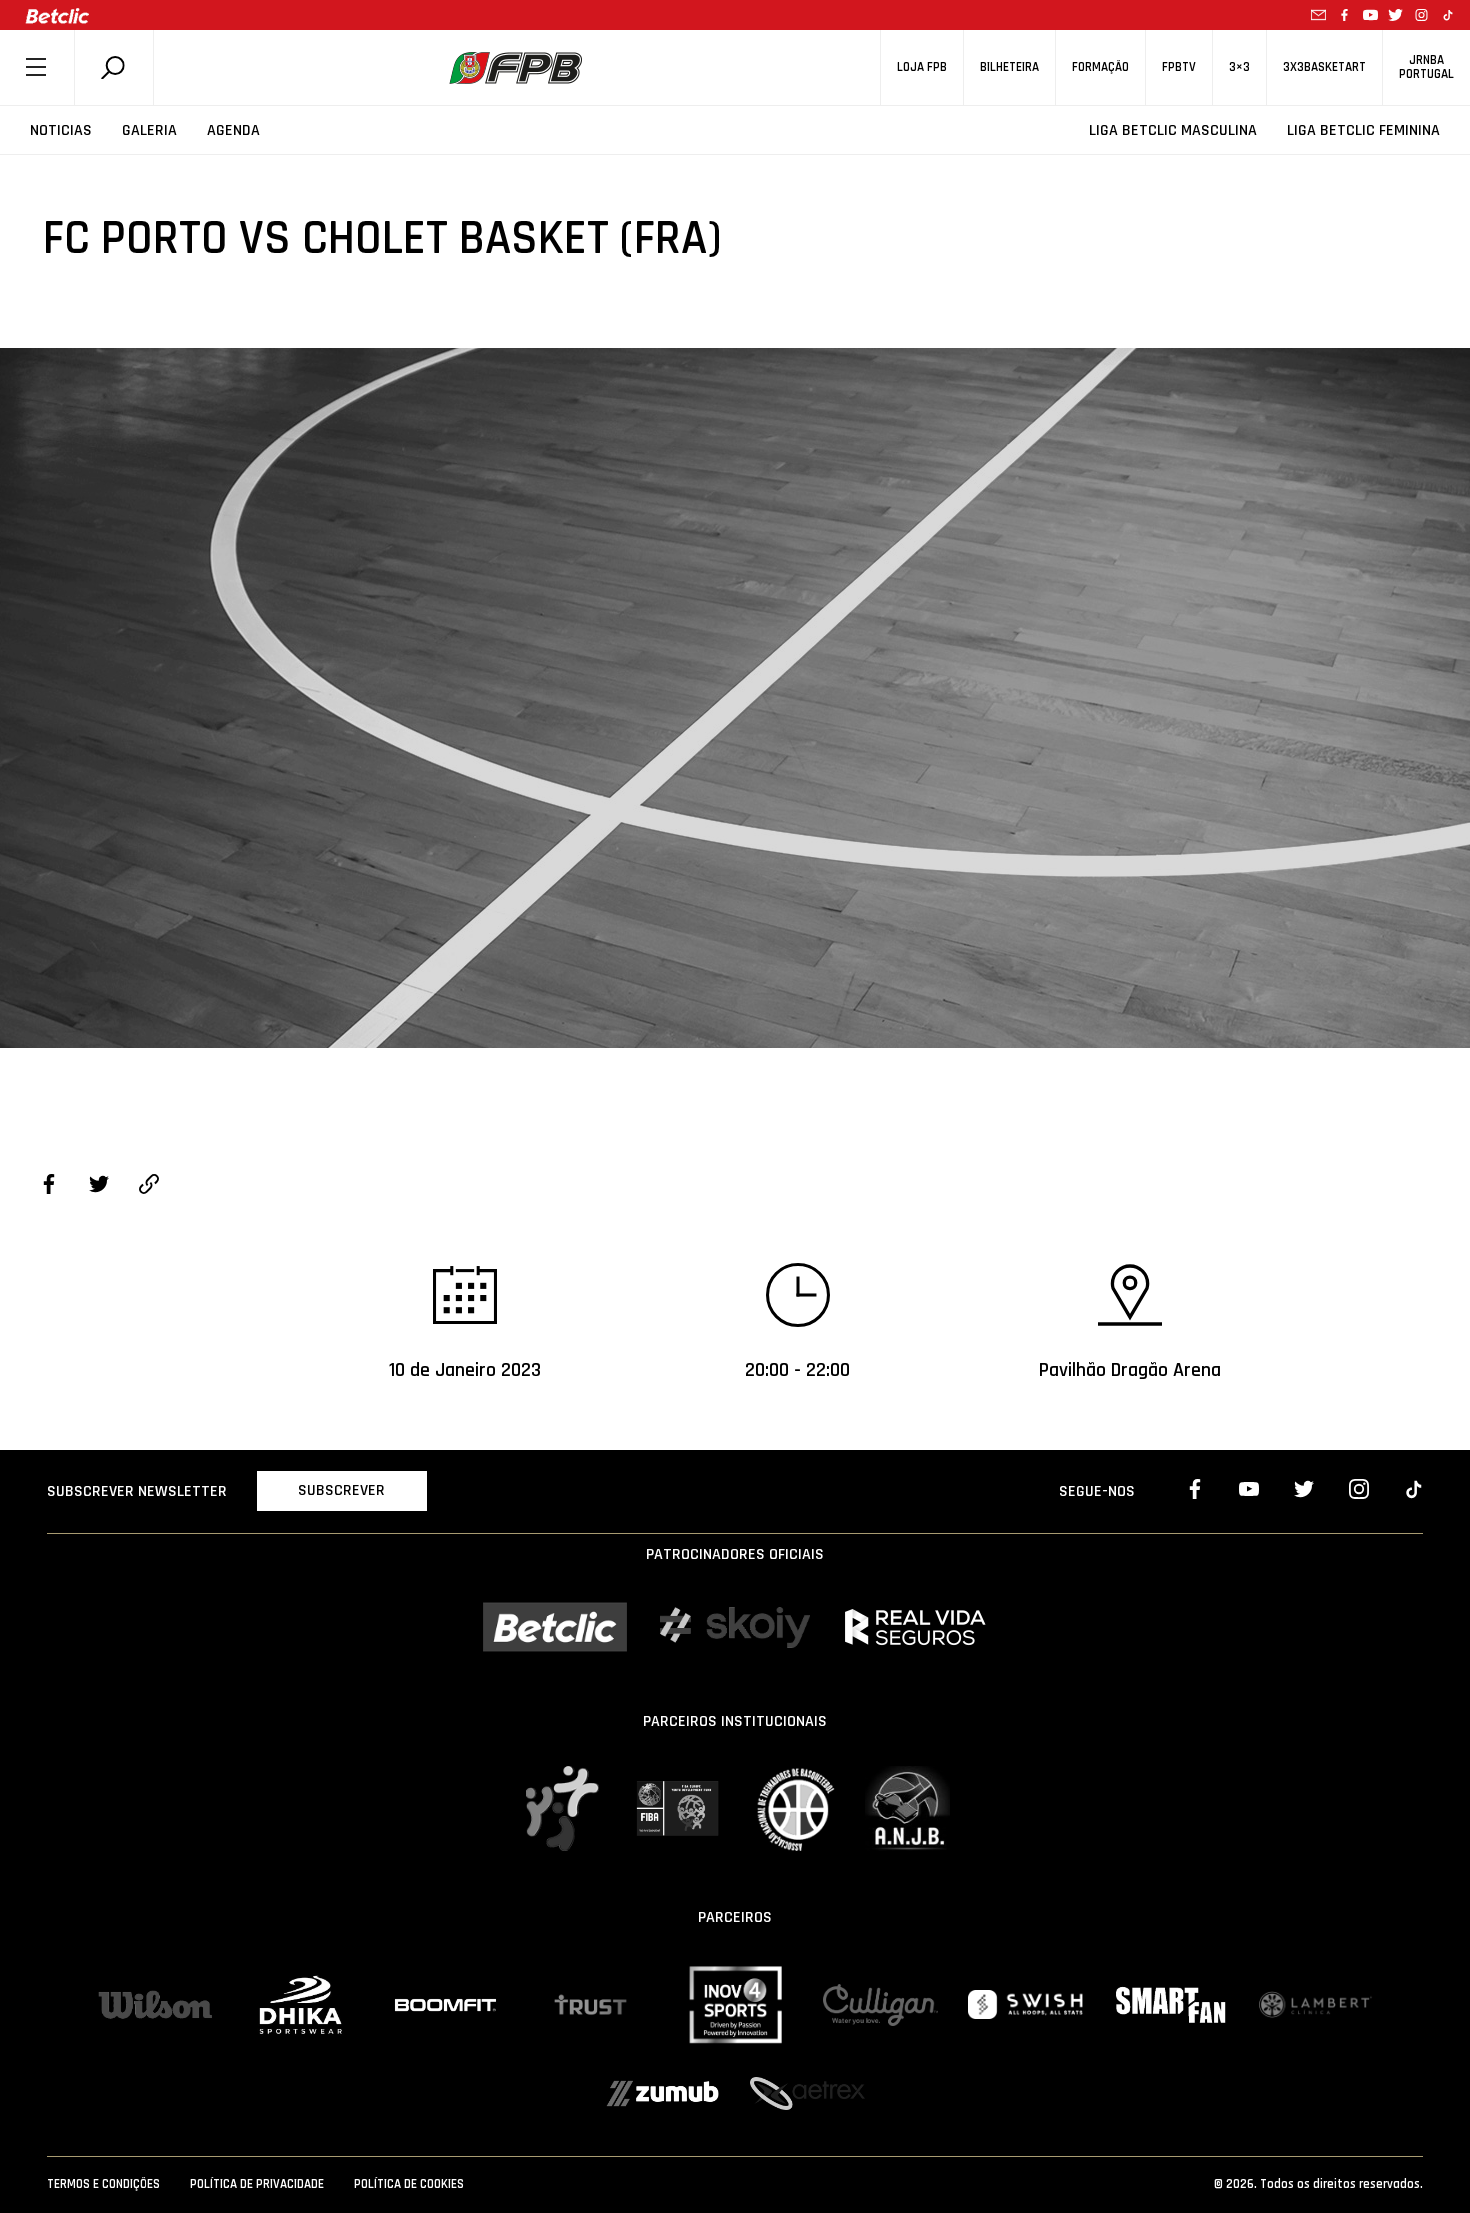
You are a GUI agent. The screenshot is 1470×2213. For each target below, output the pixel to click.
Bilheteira (1009, 67)
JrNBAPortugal (1426, 67)
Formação (1100, 67)
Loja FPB (922, 67)
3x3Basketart (1324, 67)
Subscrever (341, 1490)
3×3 (1239, 67)
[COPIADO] (149, 1187)
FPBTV (1179, 67)
